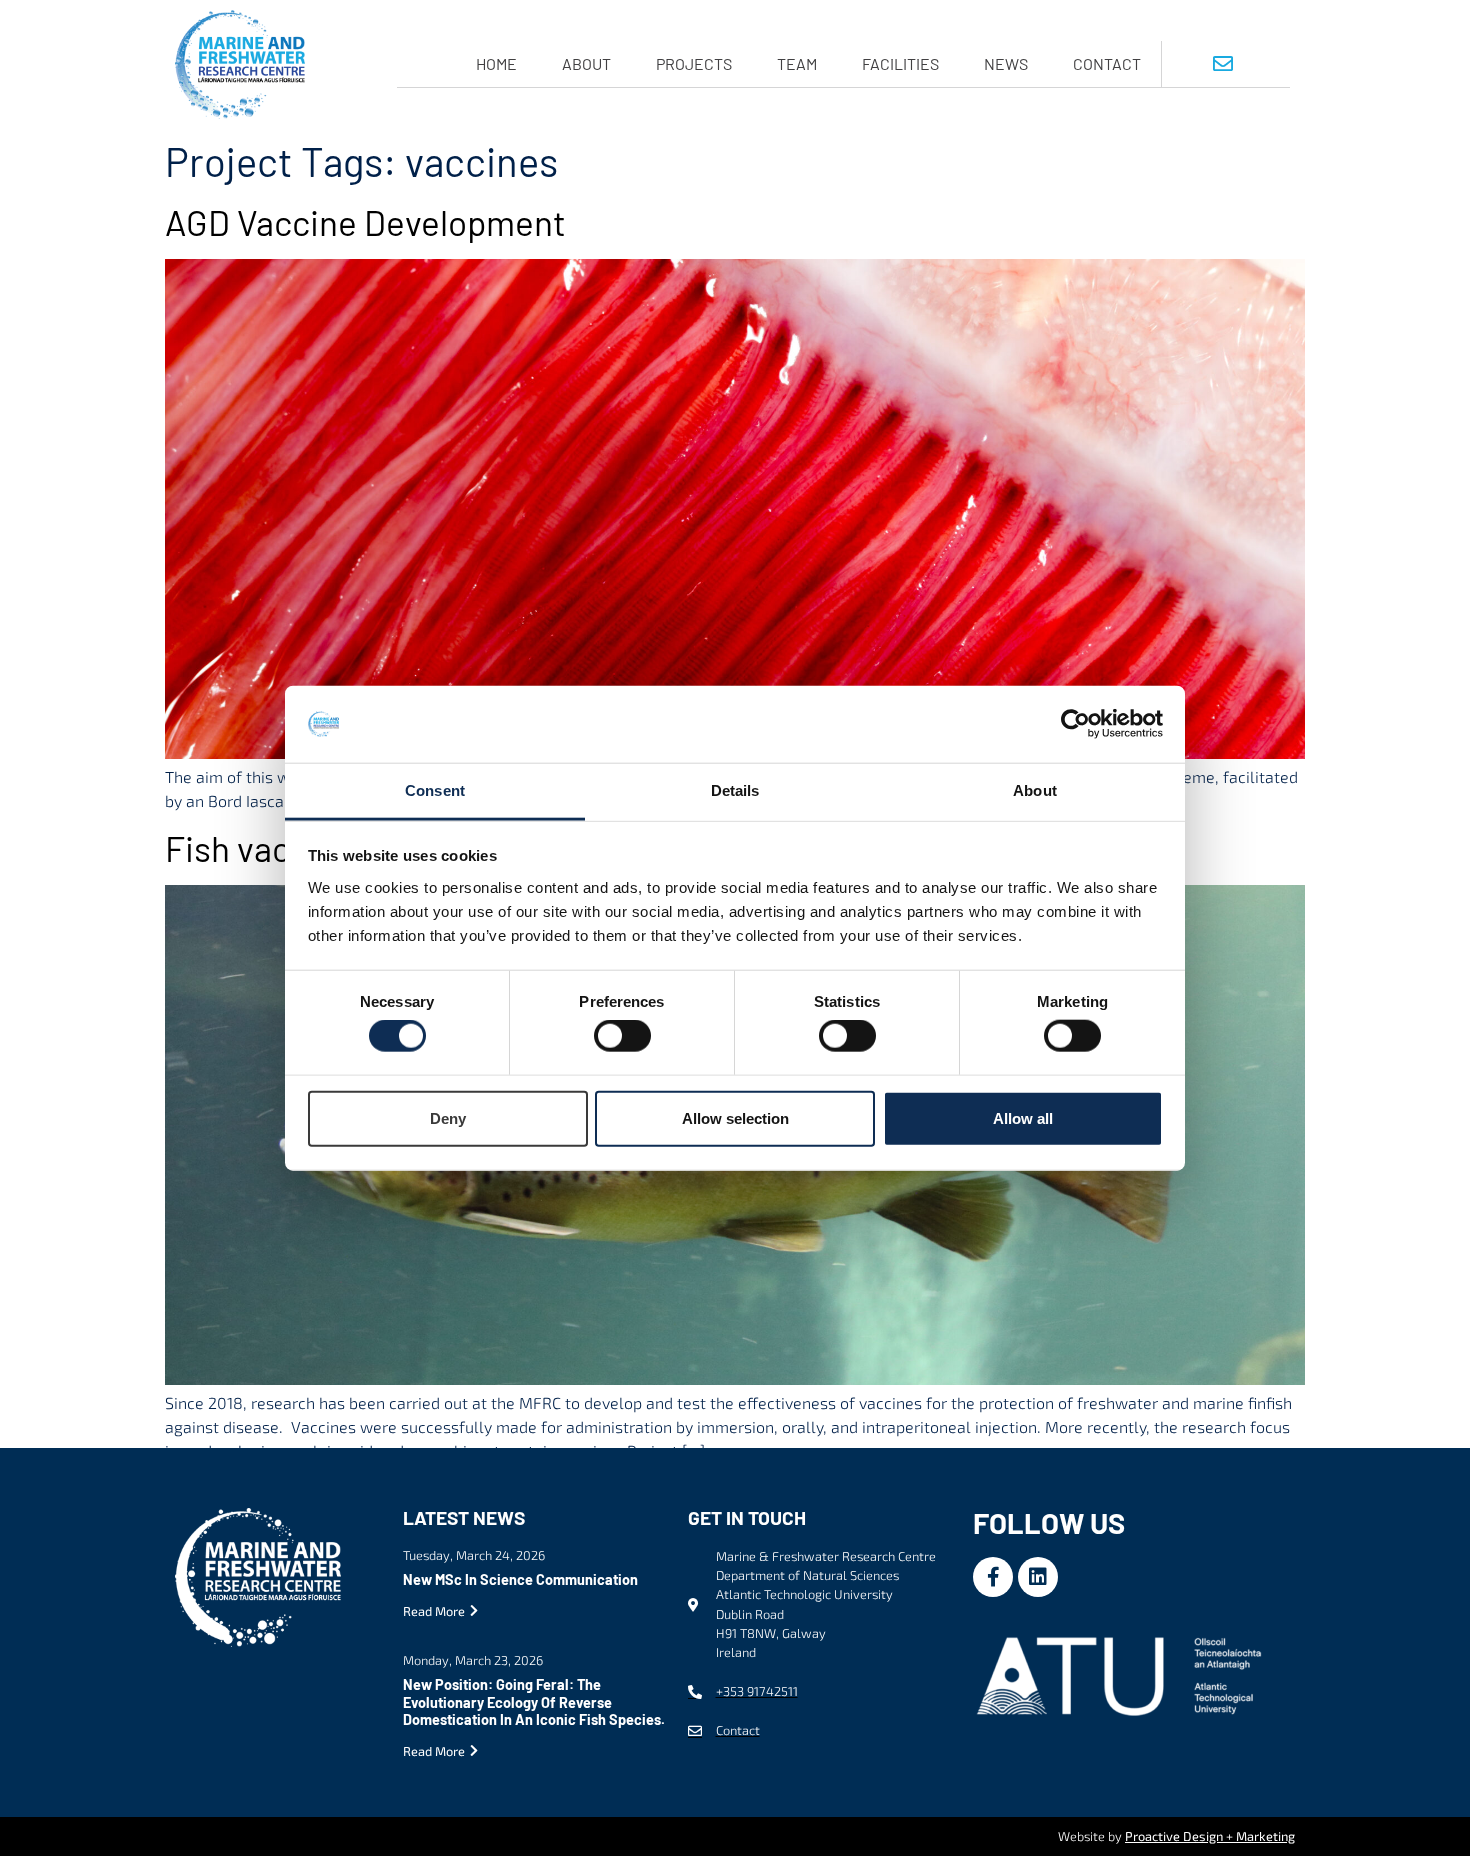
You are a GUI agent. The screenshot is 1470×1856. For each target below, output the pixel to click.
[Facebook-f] (993, 1577)
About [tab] (1035, 790)
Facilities (900, 63)
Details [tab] (735, 790)
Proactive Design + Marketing (1210, 1836)
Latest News (464, 1517)
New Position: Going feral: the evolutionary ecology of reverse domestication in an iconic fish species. (534, 1702)
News (1006, 63)
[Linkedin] (1038, 1577)
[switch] (622, 1036)
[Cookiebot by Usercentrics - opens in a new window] (1075, 724)
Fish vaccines (268, 848)
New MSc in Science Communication (520, 1579)
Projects (694, 63)
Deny (448, 1117)
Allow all (1023, 1117)
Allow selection (735, 1117)
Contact (1107, 63)
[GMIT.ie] (1123, 1673)
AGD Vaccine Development (365, 222)
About (586, 63)
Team (797, 63)
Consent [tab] (435, 790)
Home (496, 63)
